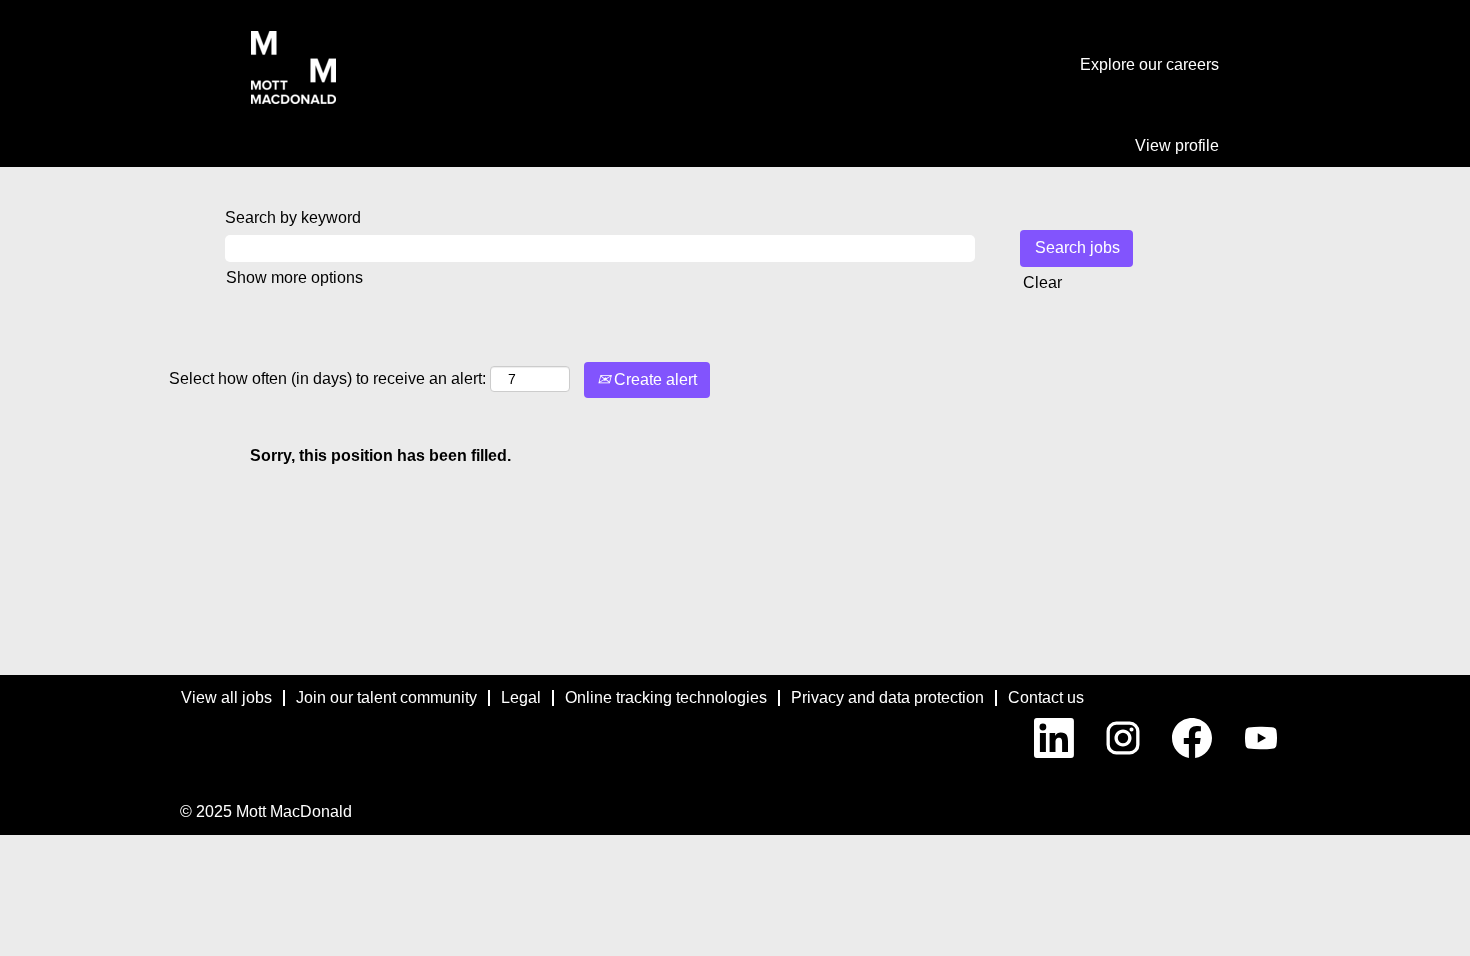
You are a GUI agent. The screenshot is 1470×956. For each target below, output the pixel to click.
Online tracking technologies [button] (666, 697)
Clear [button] (1042, 282)
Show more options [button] (294, 277)
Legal (521, 697)
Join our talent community (386, 697)
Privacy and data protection (887, 697)
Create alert (653, 379)
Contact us (1046, 697)
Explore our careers (1149, 64)
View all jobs (226, 697)
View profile (1177, 145)
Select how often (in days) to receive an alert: (327, 378)
